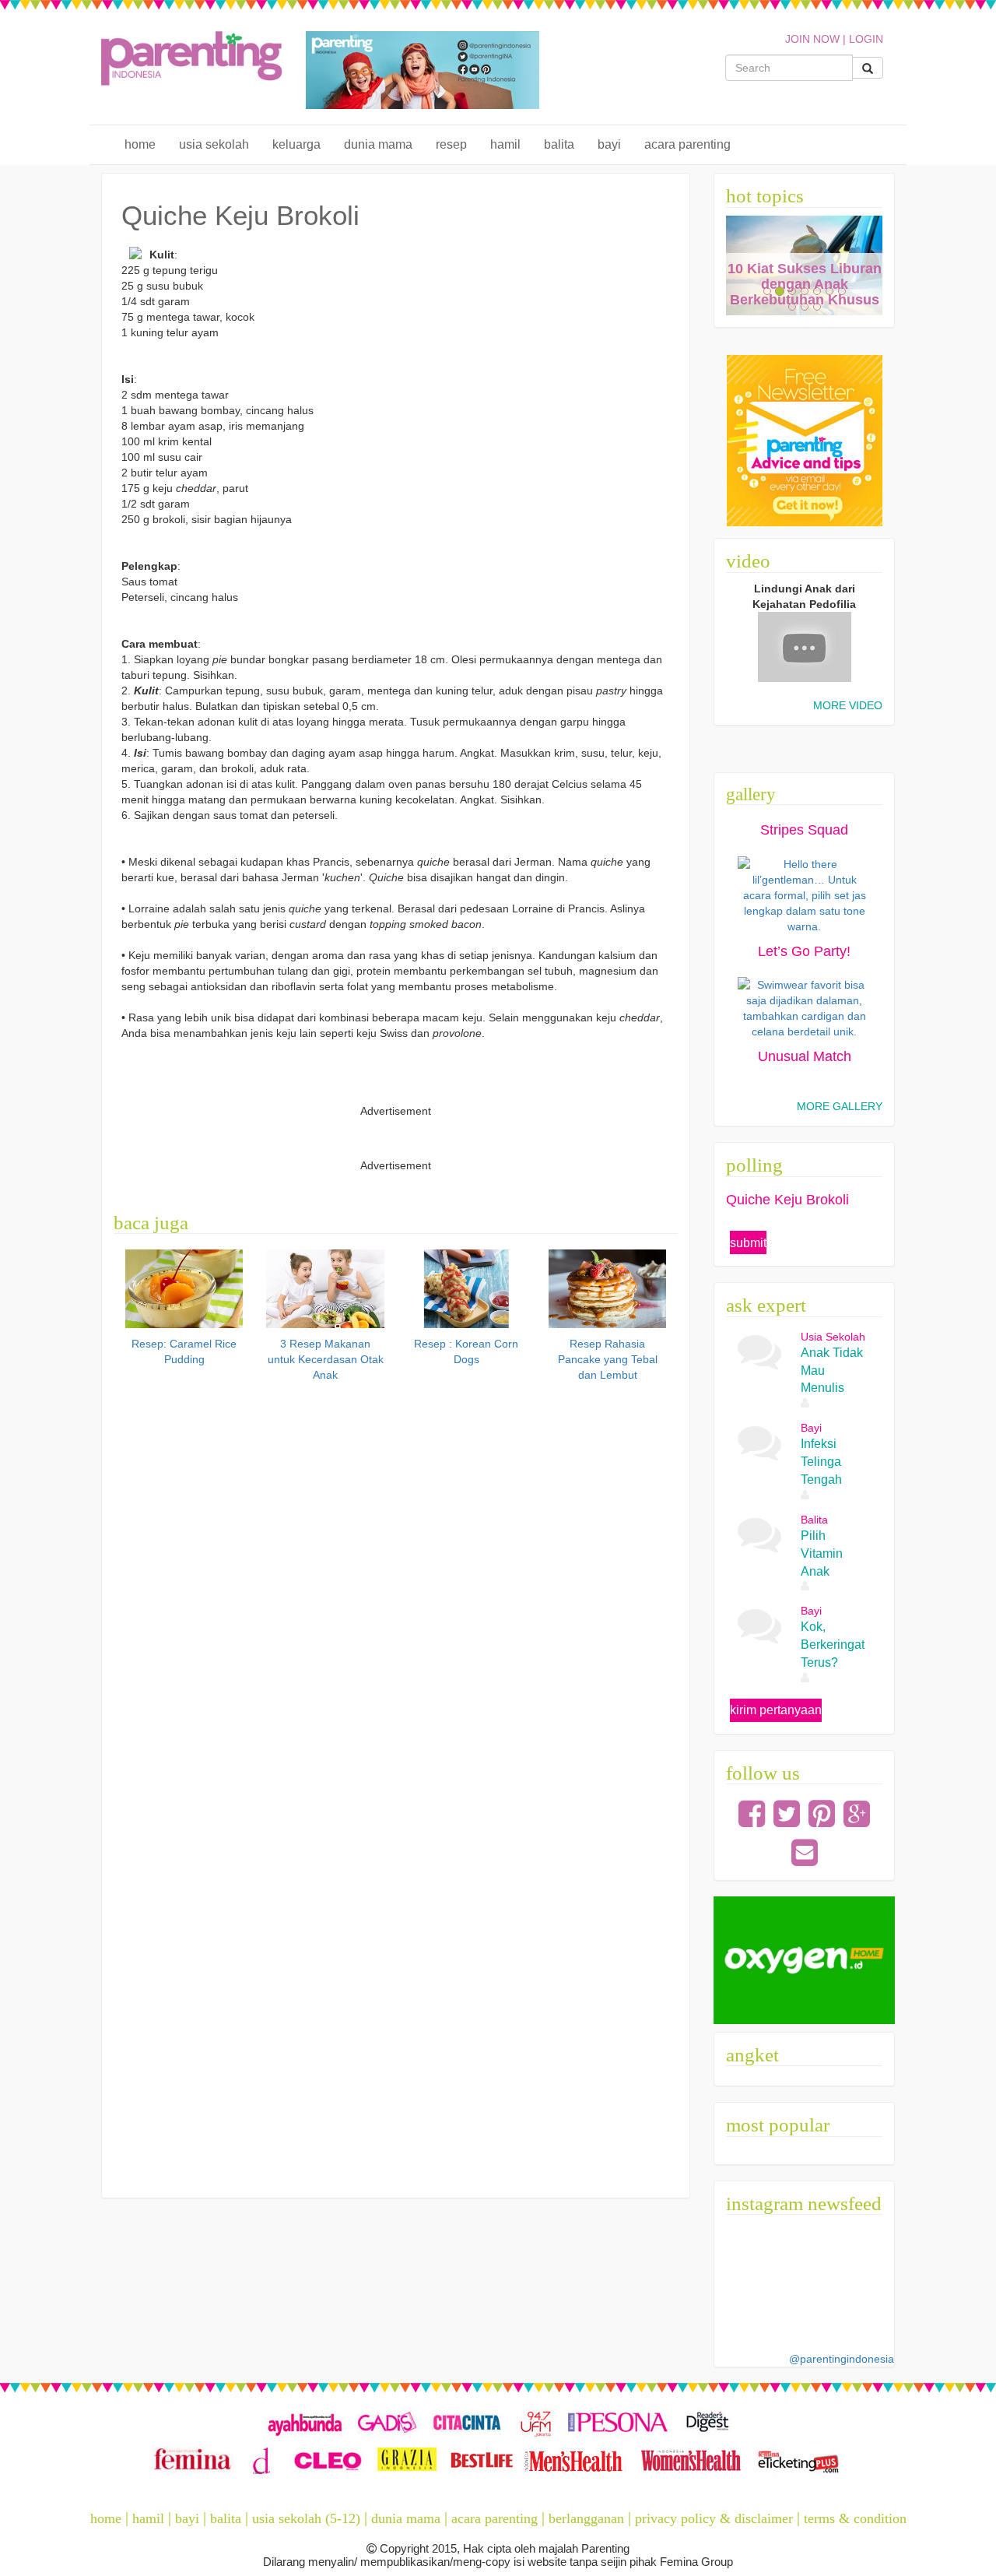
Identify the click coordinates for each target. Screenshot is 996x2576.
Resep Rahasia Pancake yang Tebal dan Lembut (608, 1359)
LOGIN (866, 39)
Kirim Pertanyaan (776, 1710)
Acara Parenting (687, 144)
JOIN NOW (812, 39)
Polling (754, 1165)
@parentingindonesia (842, 2359)
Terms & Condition (855, 2518)
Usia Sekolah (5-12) (306, 2518)
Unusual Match (805, 1056)
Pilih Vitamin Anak (822, 1553)
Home (140, 144)
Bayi (609, 144)
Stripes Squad (804, 830)
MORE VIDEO (848, 705)
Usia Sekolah (214, 144)
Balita (559, 144)
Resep (451, 144)
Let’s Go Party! (804, 951)
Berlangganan (586, 2518)
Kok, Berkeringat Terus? (833, 1645)
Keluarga (296, 144)
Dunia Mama (378, 144)
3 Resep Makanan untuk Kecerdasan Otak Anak (326, 1359)
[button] (738, 266)
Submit (748, 1243)
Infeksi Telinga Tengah (821, 1462)
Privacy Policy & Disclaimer (714, 2518)
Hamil (505, 144)
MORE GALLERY (840, 1106)
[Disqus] (396, 1585)
